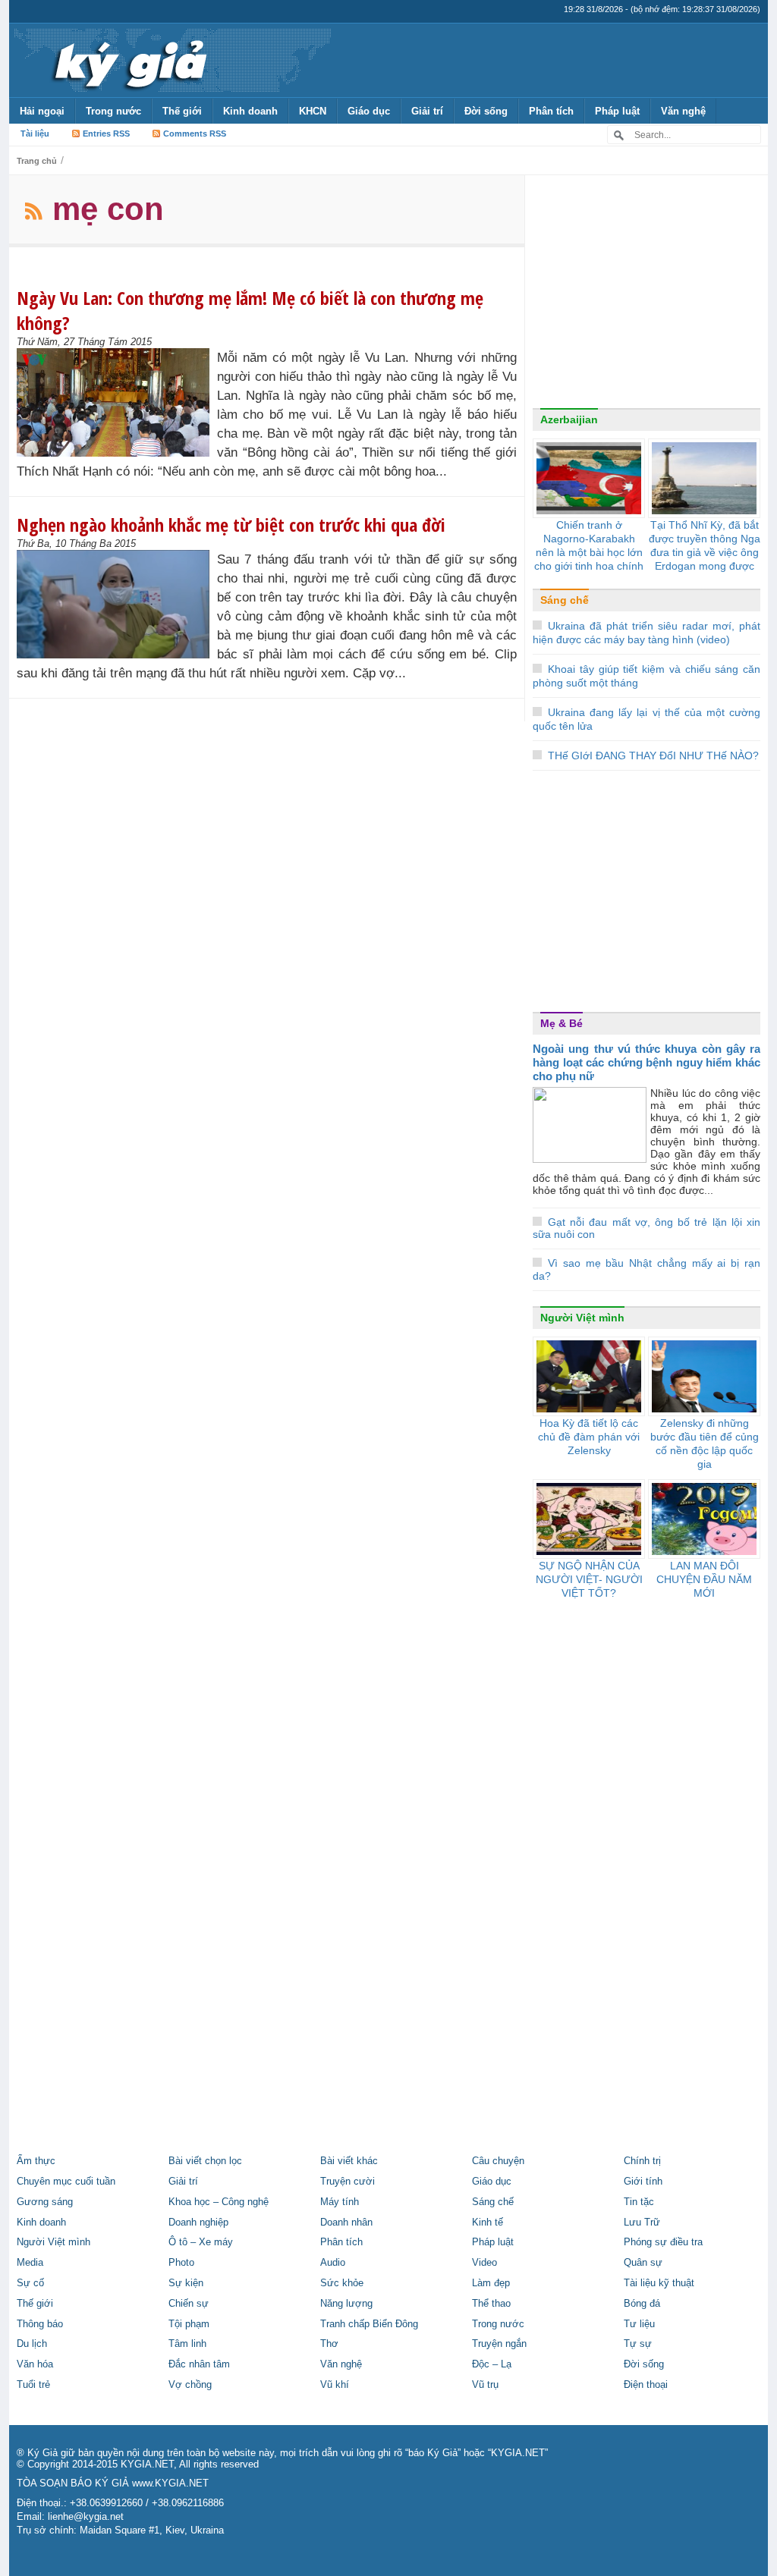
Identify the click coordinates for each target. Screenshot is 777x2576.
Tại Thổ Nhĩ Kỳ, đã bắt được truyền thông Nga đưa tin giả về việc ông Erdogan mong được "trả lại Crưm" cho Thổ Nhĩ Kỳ (705, 559)
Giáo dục (369, 111)
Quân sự (643, 2263)
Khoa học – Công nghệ (219, 2202)
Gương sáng (45, 2202)
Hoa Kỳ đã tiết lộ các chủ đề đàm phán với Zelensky (589, 1437)
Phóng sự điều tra (663, 2242)
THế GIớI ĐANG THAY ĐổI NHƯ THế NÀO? (653, 756)
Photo (181, 2263)
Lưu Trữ (642, 2223)
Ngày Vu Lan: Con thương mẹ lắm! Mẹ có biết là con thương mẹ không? (250, 310)
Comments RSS (195, 134)
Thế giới (182, 111)
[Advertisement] (646, 295)
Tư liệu (639, 2324)
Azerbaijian (569, 419)
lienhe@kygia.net (86, 2517)
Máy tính (340, 2202)
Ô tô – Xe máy (201, 2242)
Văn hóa (35, 2364)
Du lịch (32, 2344)
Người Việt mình (582, 1318)
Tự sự (638, 2344)
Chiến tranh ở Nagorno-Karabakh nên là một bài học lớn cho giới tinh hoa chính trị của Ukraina (589, 552)
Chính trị (642, 2161)
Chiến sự (189, 2304)
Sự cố (30, 2283)
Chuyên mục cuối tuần (66, 2182)
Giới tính (643, 2182)
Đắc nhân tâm (199, 2364)
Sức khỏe (342, 2283)
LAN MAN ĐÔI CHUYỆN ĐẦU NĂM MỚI (704, 1579)
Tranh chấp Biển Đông (369, 2324)
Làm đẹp (491, 2283)
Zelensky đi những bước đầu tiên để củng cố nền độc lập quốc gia (705, 1444)
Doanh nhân (346, 2223)
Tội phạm (189, 2324)
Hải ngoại (42, 111)
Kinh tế (488, 2223)
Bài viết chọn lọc (205, 2161)
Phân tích (551, 111)
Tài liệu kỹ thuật (659, 2283)
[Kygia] (128, 60)
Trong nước (113, 111)
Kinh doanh (250, 111)
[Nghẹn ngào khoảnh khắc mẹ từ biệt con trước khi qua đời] (117, 604)
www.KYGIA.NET (170, 2483)
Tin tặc (639, 2202)
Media (30, 2263)
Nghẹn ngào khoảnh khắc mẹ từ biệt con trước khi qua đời (231, 525)
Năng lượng (346, 2304)
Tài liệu (35, 134)
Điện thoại (646, 2385)
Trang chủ (37, 161)
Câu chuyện (498, 2161)
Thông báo (40, 2324)
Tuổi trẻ (33, 2385)
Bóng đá (642, 2304)
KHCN (313, 111)
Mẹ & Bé (562, 1023)
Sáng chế (565, 600)
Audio (333, 2263)
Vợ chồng (190, 2385)
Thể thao (491, 2304)
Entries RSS (106, 134)
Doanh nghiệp (198, 2223)
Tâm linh (187, 2344)
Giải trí (427, 111)
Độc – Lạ (492, 2364)
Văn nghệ (683, 111)
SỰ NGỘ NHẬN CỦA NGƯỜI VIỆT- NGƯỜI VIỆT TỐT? (589, 1579)
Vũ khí (335, 2385)
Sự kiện (186, 2283)
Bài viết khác (349, 2161)
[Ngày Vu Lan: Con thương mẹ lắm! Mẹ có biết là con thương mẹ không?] (117, 402)
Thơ (329, 2344)
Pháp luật (617, 111)
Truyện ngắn (499, 2344)
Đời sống (486, 111)
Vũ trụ (485, 2385)
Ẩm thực (36, 2161)
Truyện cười (348, 2182)
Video (484, 2263)
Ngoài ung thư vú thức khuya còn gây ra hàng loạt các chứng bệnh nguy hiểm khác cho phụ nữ (646, 1062)
